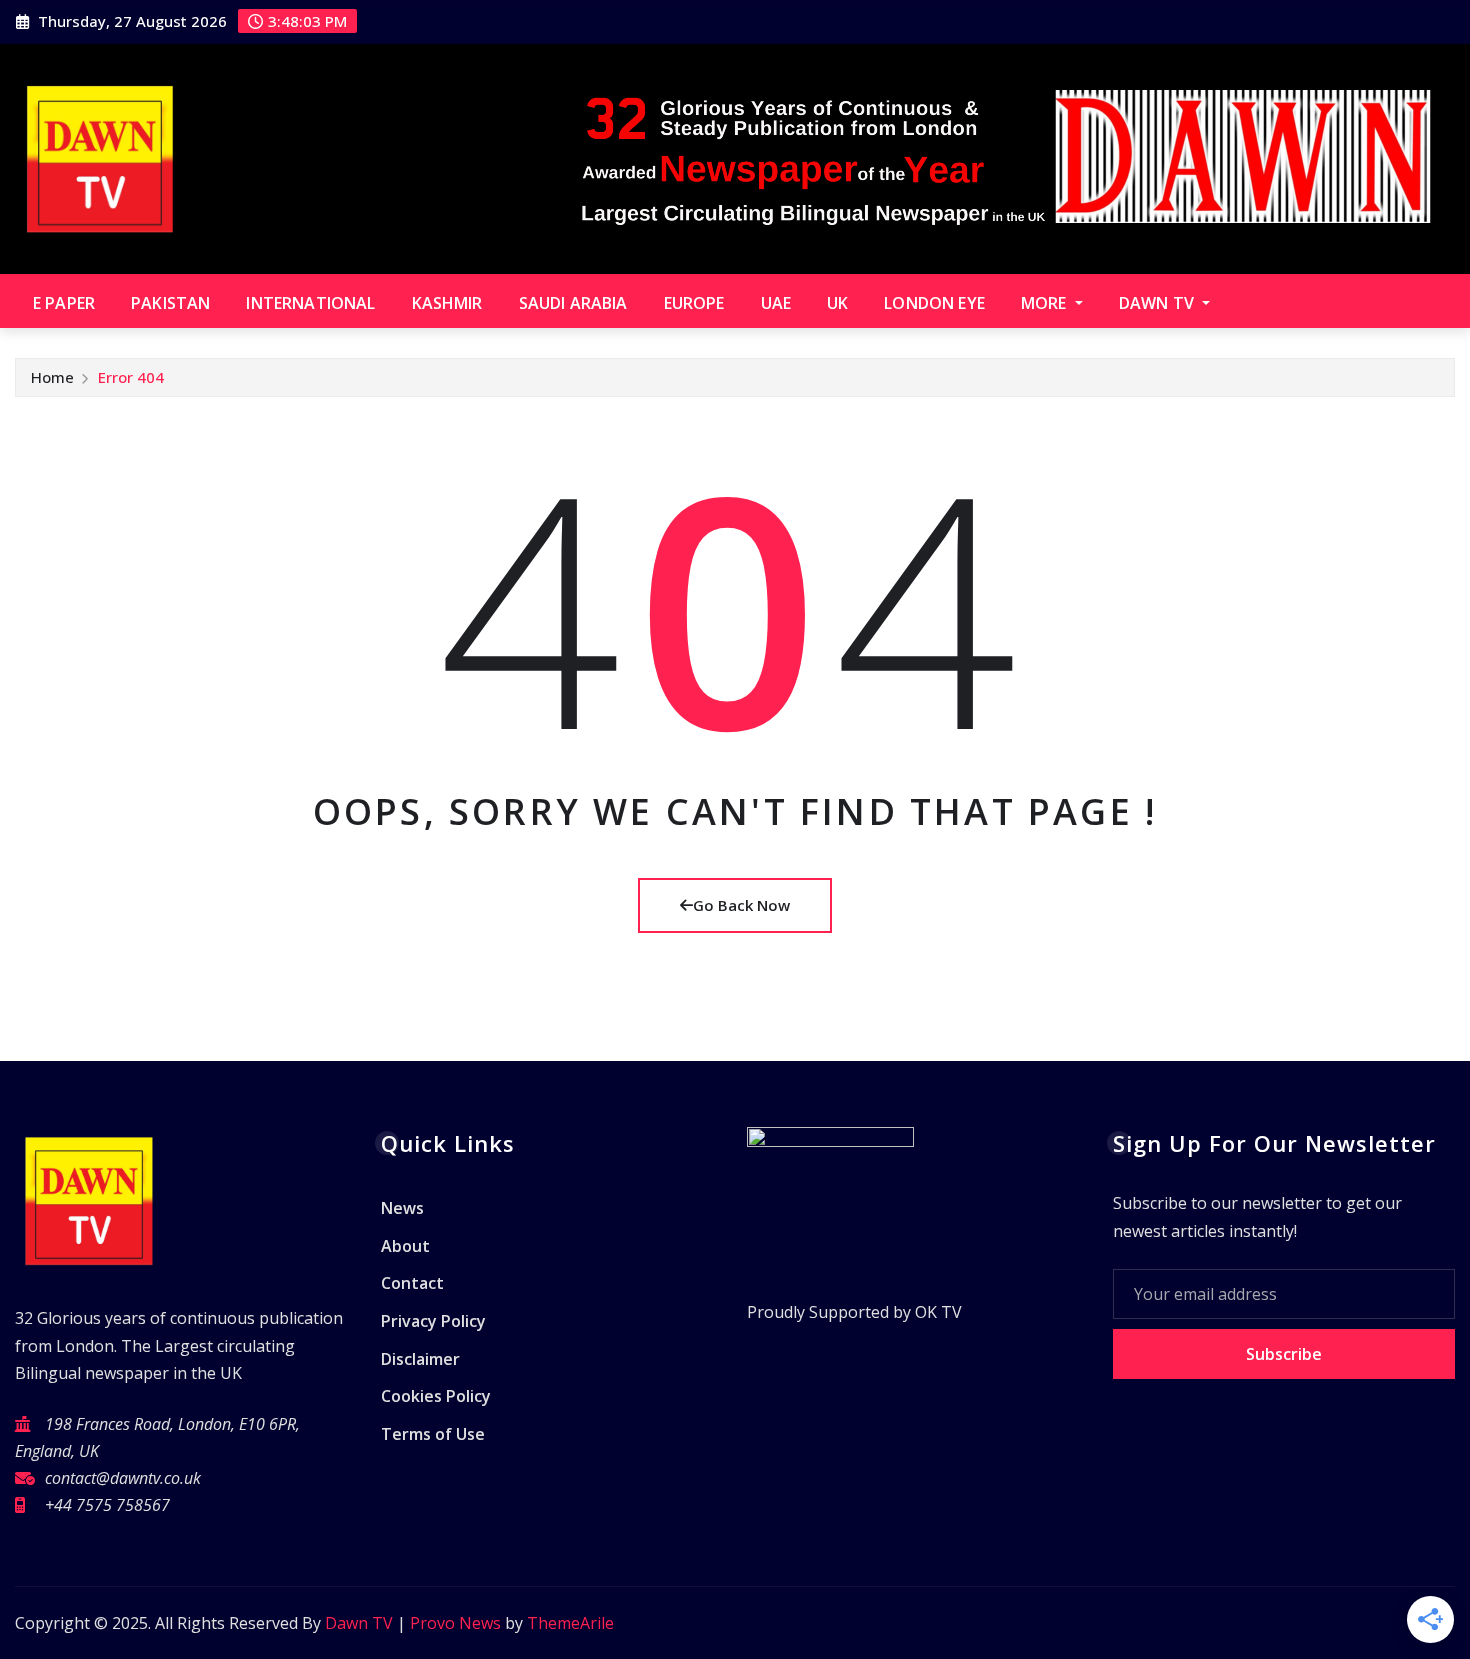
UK (837, 303)
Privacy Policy (433, 1321)
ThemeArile (570, 1623)
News (402, 1209)
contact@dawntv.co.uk (123, 1478)
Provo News (455, 1623)
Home (52, 377)
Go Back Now (741, 905)
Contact (412, 1284)
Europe (694, 303)
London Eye (934, 303)
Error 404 (131, 377)
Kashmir (447, 303)
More (1046, 303)
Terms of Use (433, 1434)
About (405, 1246)
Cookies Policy (436, 1396)
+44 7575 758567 (107, 1505)
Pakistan (170, 303)
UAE (776, 303)
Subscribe (1284, 1354)
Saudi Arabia (573, 303)
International (310, 303)
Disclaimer (420, 1359)
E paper (64, 303)
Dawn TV (1158, 303)
